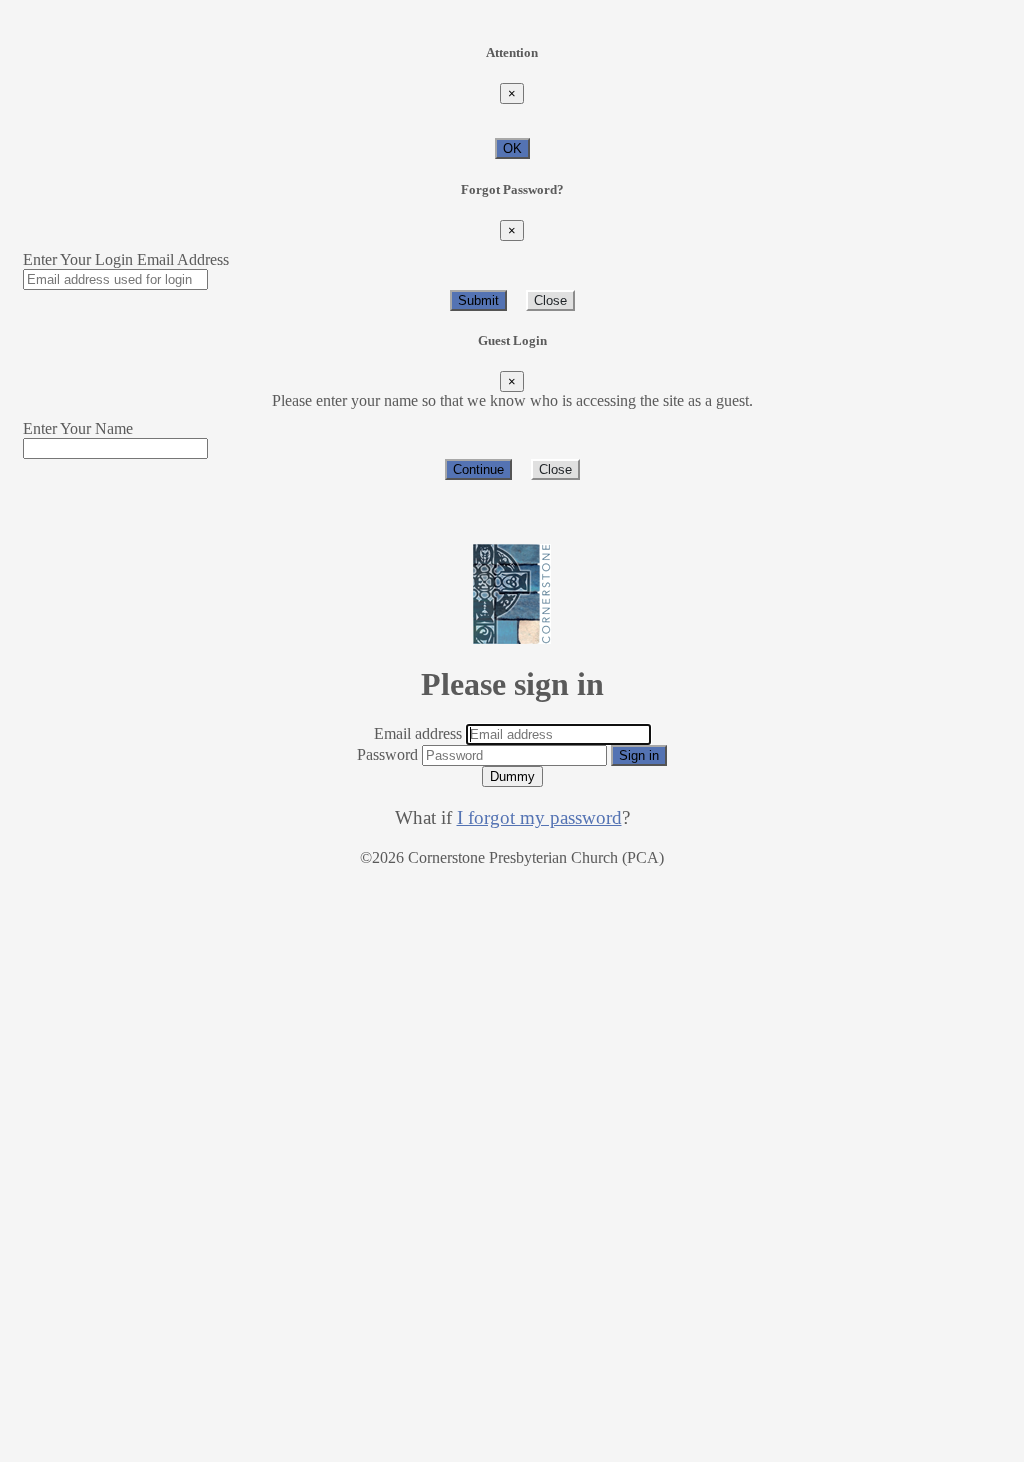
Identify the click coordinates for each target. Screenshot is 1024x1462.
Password (387, 754)
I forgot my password (539, 817)
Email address (418, 733)
